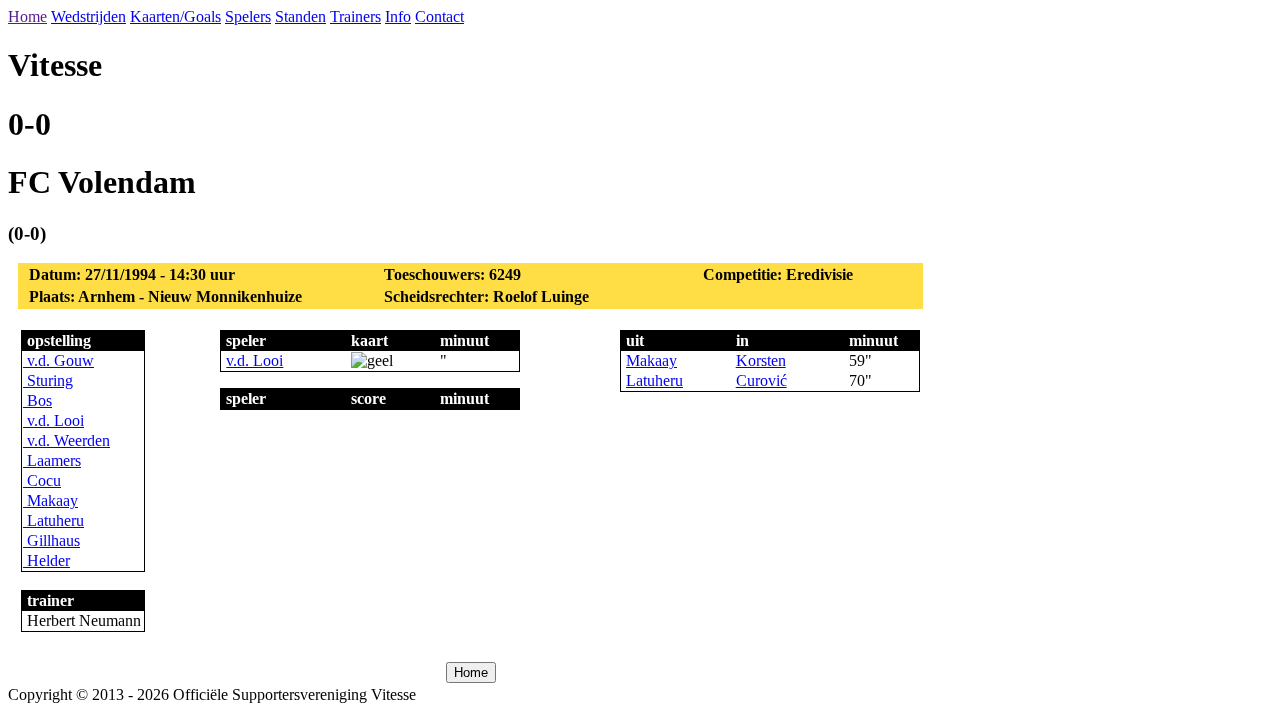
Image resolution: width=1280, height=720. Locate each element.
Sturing (48, 380)
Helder (46, 560)
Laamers (52, 460)
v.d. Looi (53, 420)
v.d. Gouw (58, 360)
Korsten (761, 360)
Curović (761, 380)
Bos (37, 400)
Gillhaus (51, 540)
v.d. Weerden (66, 440)
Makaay (50, 500)
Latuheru (53, 520)
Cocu (42, 480)
